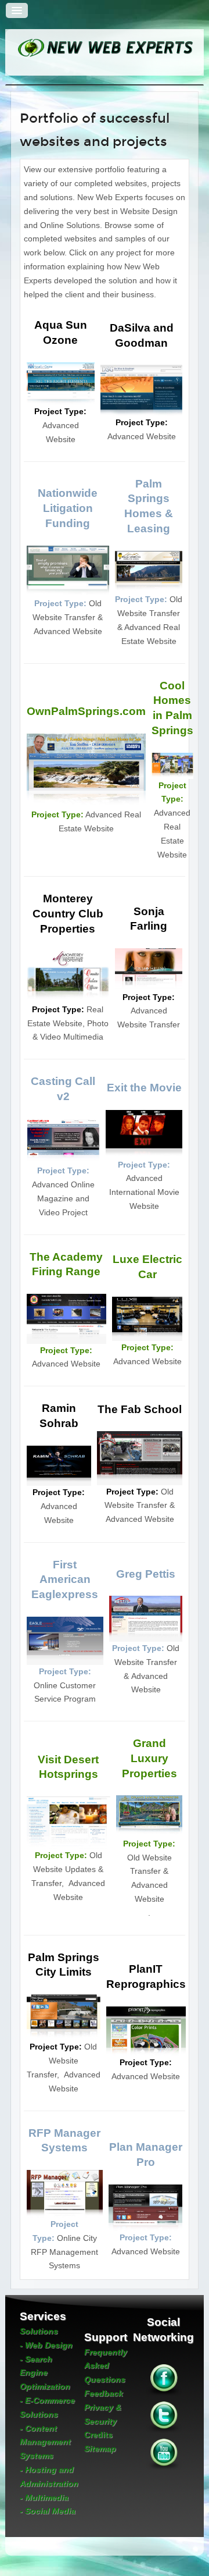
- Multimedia (44, 2497)
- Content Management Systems (45, 2442)
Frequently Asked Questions (106, 2366)
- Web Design (46, 2345)
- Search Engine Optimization (45, 2373)
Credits (98, 2435)
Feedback (104, 2393)
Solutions (39, 2331)
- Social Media (48, 2511)
